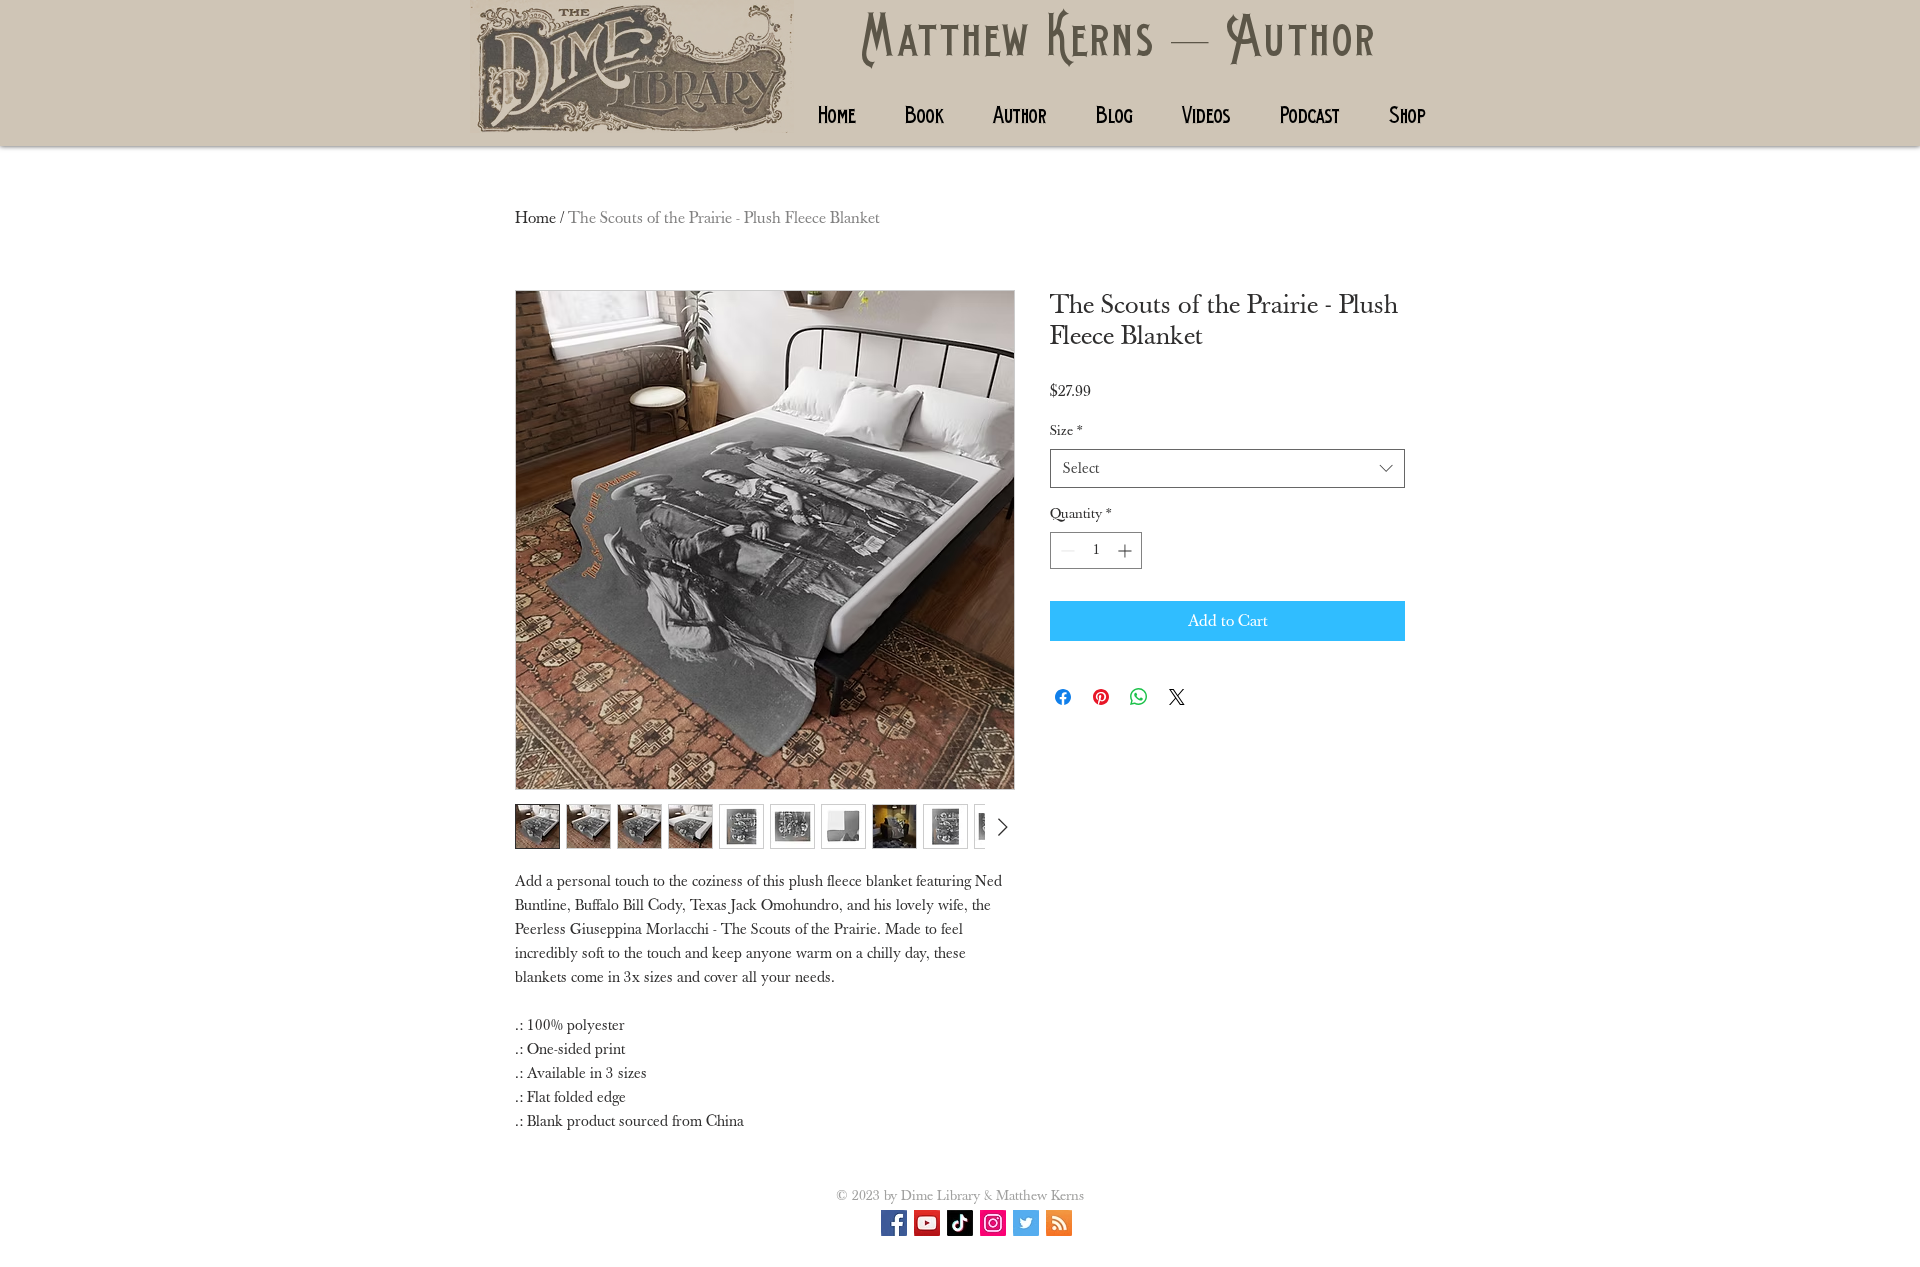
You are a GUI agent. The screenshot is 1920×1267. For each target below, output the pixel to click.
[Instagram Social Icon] (993, 1223)
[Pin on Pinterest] (1101, 697)
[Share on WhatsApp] (1139, 697)
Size (1066, 430)
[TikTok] (960, 1223)
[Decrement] (1065, 550)
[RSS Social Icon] (1059, 1223)
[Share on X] (1177, 697)
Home (535, 218)
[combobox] (1227, 468)
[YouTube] (927, 1223)
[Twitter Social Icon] (1026, 1223)
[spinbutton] (1096, 550)
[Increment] (1126, 550)
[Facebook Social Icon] (894, 1223)
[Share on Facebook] (1063, 697)
